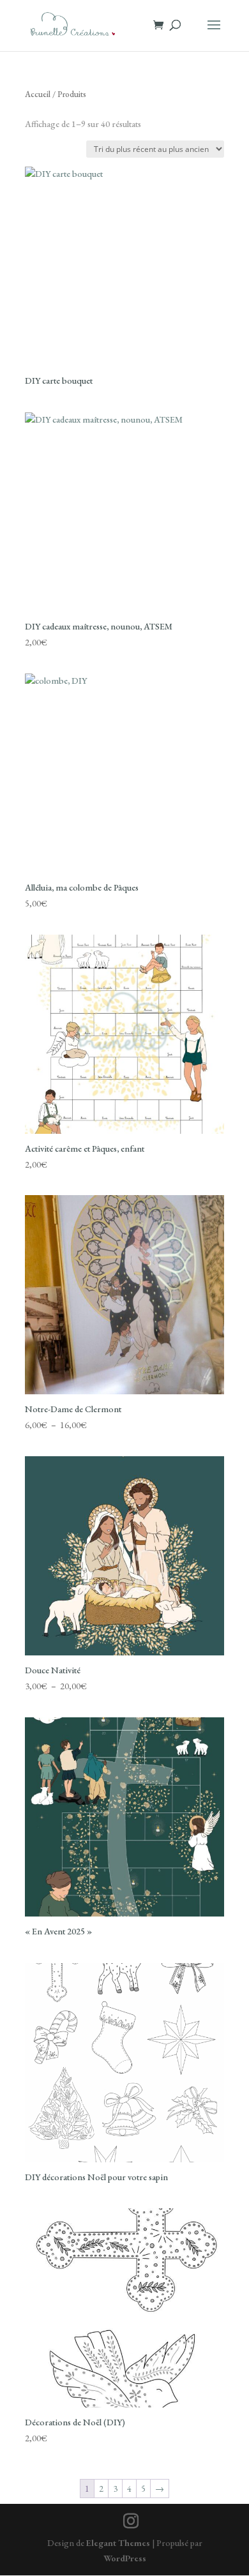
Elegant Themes (118, 2543)
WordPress (125, 2558)
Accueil (38, 94)
